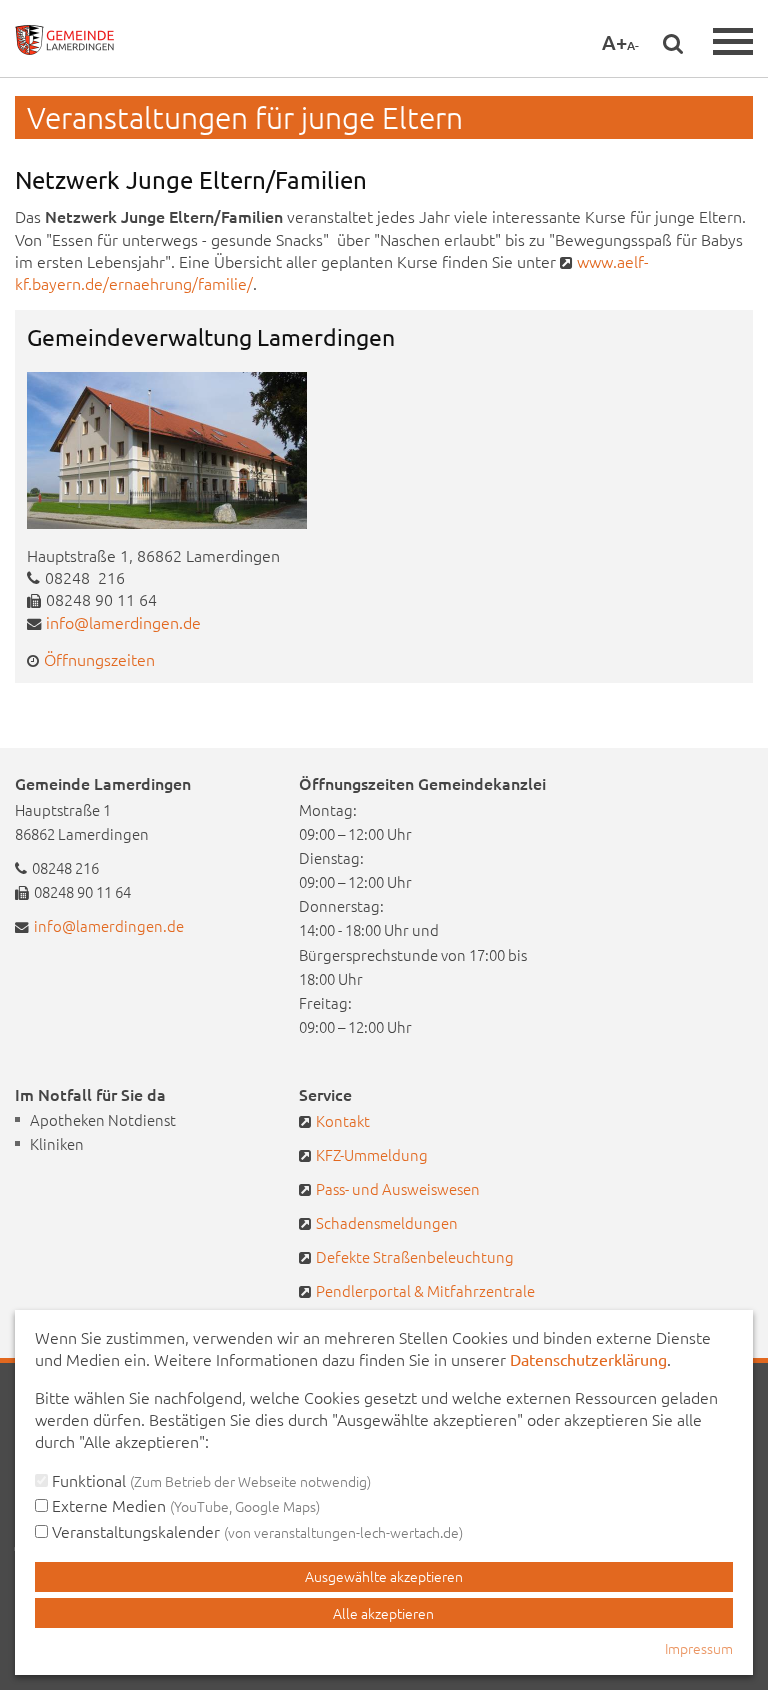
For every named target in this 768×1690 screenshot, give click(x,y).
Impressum (699, 1648)
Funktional (209, 1480)
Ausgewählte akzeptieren (384, 1576)
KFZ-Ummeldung (372, 1154)
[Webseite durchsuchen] (673, 43)
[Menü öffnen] (733, 41)
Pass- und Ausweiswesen (398, 1188)
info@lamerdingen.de (123, 622)
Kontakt (343, 1120)
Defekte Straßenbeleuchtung (415, 1256)
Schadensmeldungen (387, 1222)
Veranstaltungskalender (255, 1531)
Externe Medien (184, 1505)
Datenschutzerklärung (588, 1359)
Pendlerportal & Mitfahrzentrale (425, 1290)
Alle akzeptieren (383, 1613)
